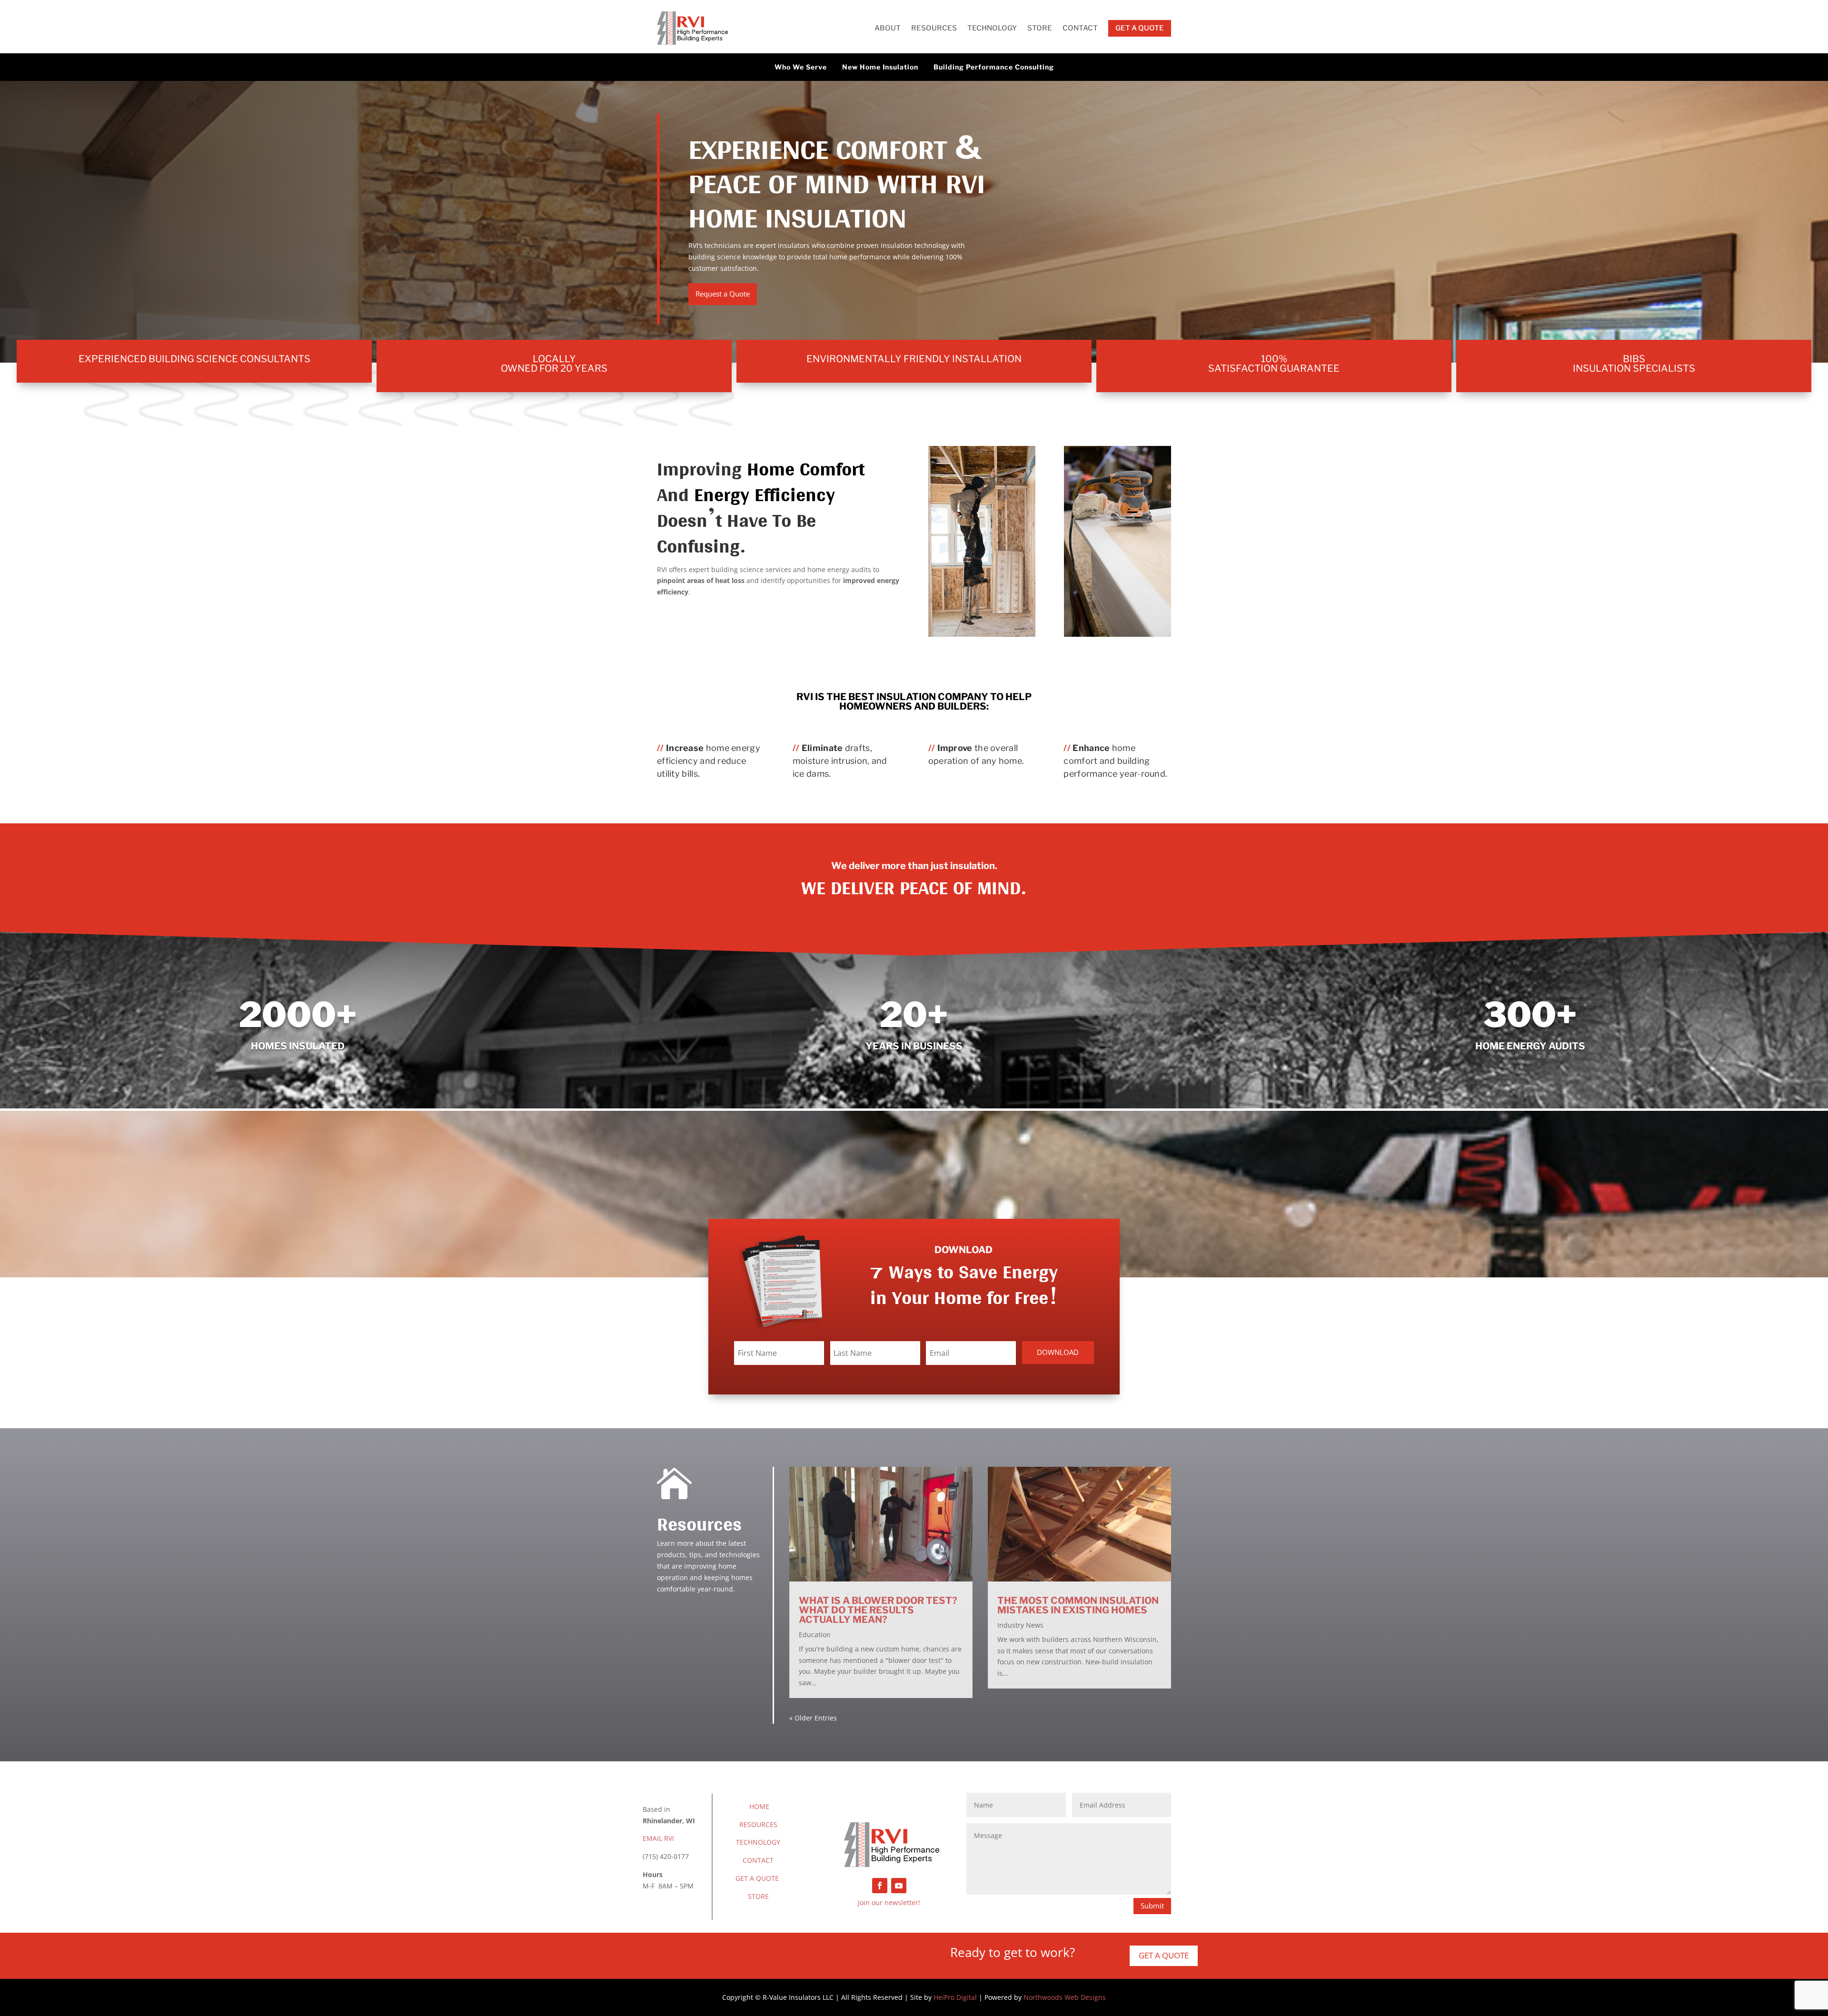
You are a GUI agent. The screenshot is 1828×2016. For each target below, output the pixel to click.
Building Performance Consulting (994, 67)
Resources (934, 28)
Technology (992, 28)
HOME (759, 1806)
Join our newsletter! (889, 1902)
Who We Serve (801, 67)
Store (1040, 28)
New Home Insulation (880, 67)
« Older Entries (813, 1718)
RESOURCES (758, 1824)
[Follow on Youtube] (899, 1886)
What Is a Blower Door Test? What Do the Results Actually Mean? (878, 1610)
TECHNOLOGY (758, 1842)
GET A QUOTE (757, 1878)
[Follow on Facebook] (880, 1886)
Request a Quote (723, 294)
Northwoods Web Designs (1065, 1997)
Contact (1080, 28)
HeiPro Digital (955, 1997)
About (888, 28)
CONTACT (758, 1860)
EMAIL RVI (658, 1838)
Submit (1152, 1906)
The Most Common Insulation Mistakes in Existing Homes (1078, 1605)
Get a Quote (1164, 1955)
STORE (758, 1896)
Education (815, 1635)
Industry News (1020, 1625)
